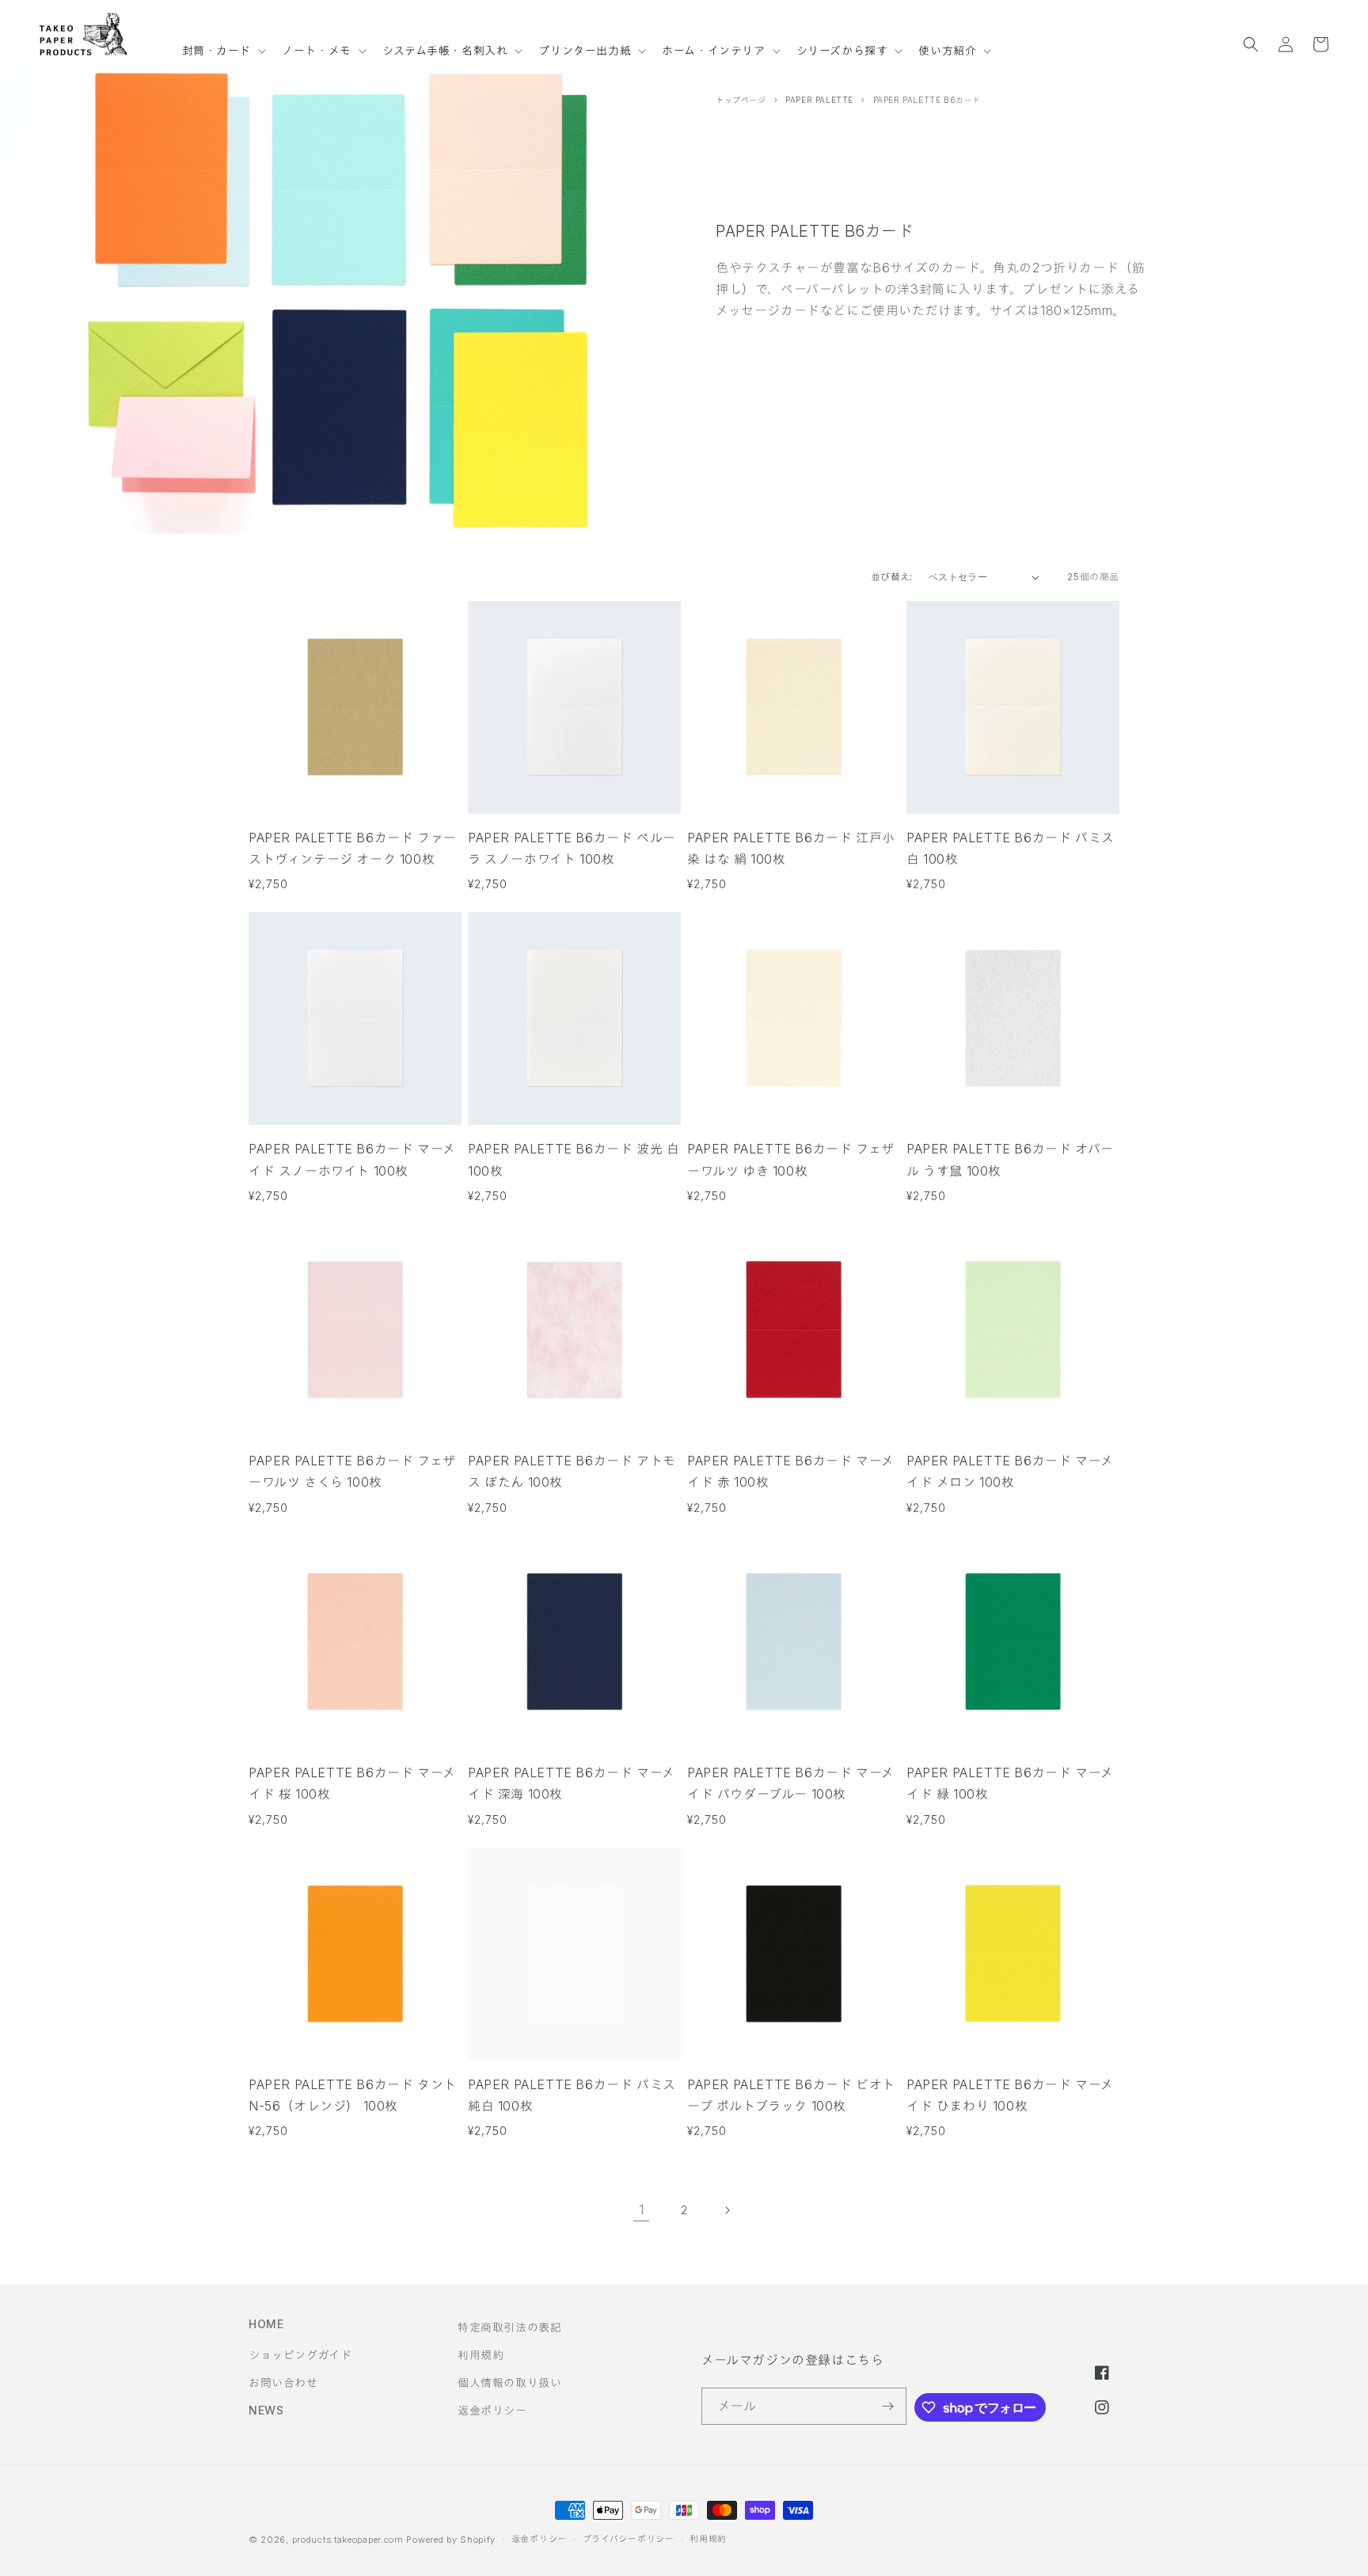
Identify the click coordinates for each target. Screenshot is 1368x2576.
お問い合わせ (283, 2382)
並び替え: (892, 577)
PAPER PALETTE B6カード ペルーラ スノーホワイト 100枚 (572, 848)
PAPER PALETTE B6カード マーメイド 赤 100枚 (791, 1471)
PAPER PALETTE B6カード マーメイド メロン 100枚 (1010, 1471)
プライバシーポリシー (629, 2539)
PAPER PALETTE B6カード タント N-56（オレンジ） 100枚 (353, 2095)
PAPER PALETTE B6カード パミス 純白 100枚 (572, 2095)
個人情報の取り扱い (509, 2382)
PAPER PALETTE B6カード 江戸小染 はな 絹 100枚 (791, 848)
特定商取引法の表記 (509, 2327)
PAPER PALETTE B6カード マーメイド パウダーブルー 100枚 (791, 1783)
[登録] (888, 2406)
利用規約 (481, 2355)
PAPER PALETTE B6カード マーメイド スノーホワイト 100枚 (352, 1159)
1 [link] (642, 2209)
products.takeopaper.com (348, 2540)
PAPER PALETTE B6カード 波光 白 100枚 (574, 1159)
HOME (266, 2324)
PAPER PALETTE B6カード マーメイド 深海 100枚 (572, 1783)
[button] (223, 44)
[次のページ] (727, 2210)
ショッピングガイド (300, 2355)
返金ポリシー (492, 2410)
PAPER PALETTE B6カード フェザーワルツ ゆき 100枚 (791, 1159)
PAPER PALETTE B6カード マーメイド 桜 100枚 (352, 1783)
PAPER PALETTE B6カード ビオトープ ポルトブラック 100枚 (791, 2095)
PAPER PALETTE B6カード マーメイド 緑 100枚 (1010, 1783)
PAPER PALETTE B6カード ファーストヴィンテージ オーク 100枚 (353, 848)
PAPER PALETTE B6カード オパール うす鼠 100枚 (1010, 1159)
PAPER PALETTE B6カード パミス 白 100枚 (1011, 848)
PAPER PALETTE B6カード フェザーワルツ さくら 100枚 (352, 1471)
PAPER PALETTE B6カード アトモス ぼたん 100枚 (572, 1471)
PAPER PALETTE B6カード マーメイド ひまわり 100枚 (1010, 2095)
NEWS (266, 2410)
